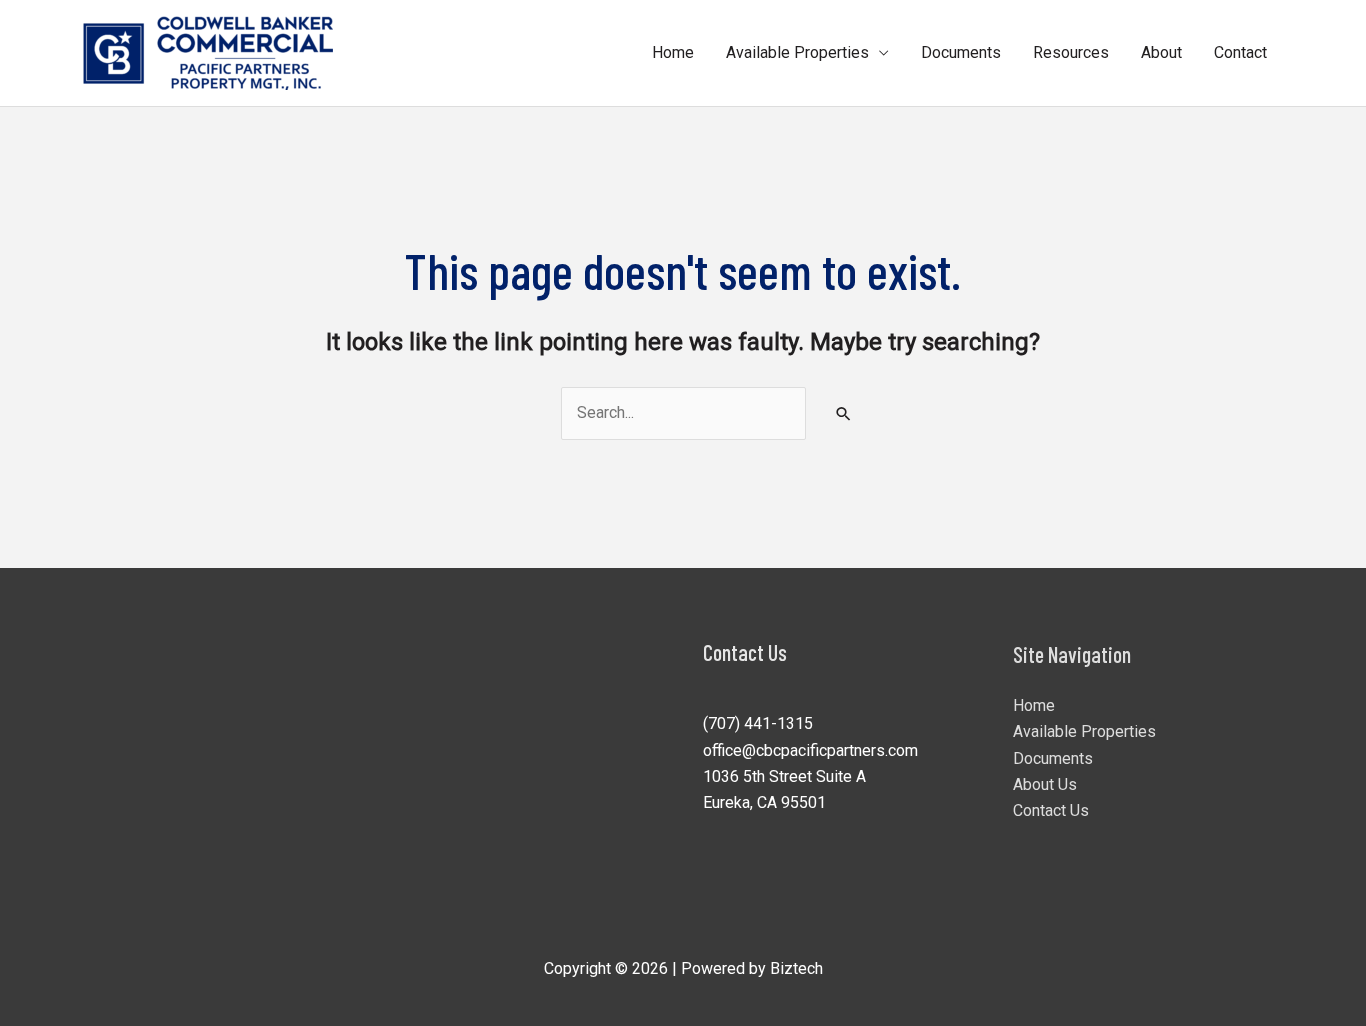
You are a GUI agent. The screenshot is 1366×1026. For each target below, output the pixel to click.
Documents (961, 52)
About (1161, 52)
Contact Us (1051, 810)
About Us (1045, 784)
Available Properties (797, 52)
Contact (1240, 52)
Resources (1071, 52)
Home (673, 52)
